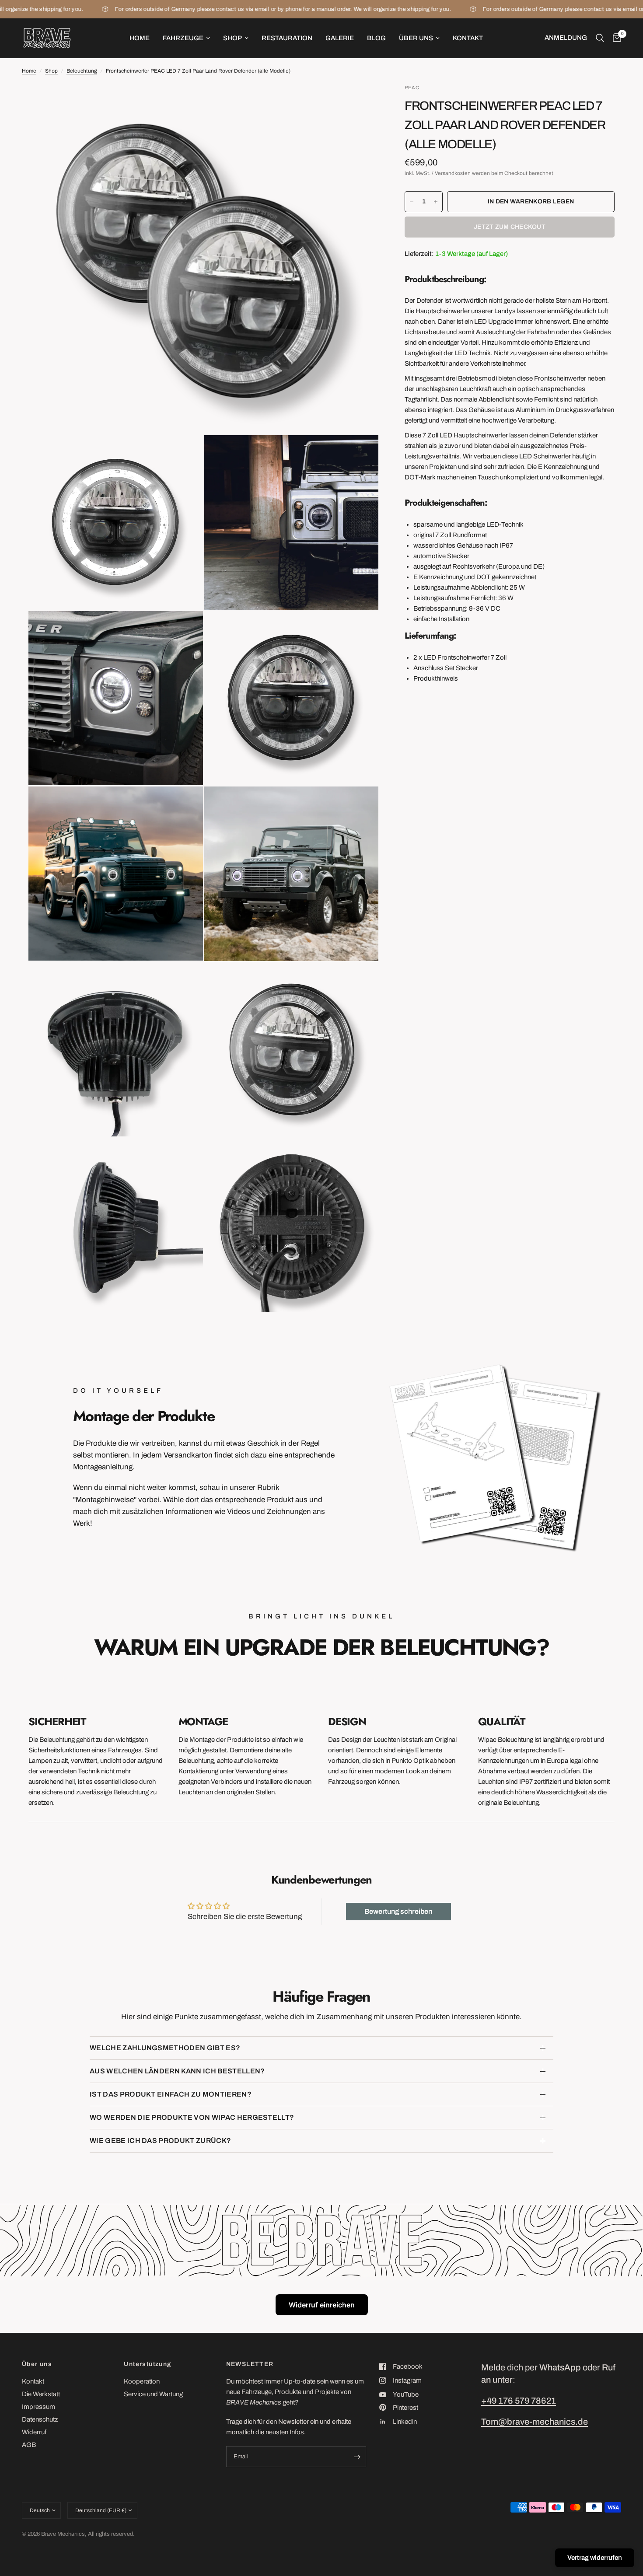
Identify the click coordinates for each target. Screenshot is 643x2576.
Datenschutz (40, 2419)
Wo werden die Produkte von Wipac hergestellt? (192, 2117)
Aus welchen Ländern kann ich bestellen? (177, 2071)
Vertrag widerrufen (595, 2558)
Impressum (38, 2407)
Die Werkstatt (41, 2394)
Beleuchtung (82, 71)
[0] (615, 38)
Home (140, 38)
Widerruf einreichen (322, 2305)
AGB (29, 2445)
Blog (376, 38)
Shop (232, 38)
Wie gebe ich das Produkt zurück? (160, 2141)
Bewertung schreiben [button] (398, 1911)
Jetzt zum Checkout (510, 227)
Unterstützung (147, 2364)
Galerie (340, 38)
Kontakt (468, 38)
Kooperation (142, 2381)
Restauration (287, 38)
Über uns (416, 38)
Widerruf (34, 2432)
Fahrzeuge (183, 38)
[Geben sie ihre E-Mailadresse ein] (357, 2457)
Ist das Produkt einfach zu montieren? (171, 2094)
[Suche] (600, 38)
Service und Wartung (153, 2394)
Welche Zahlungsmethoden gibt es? (165, 2048)
